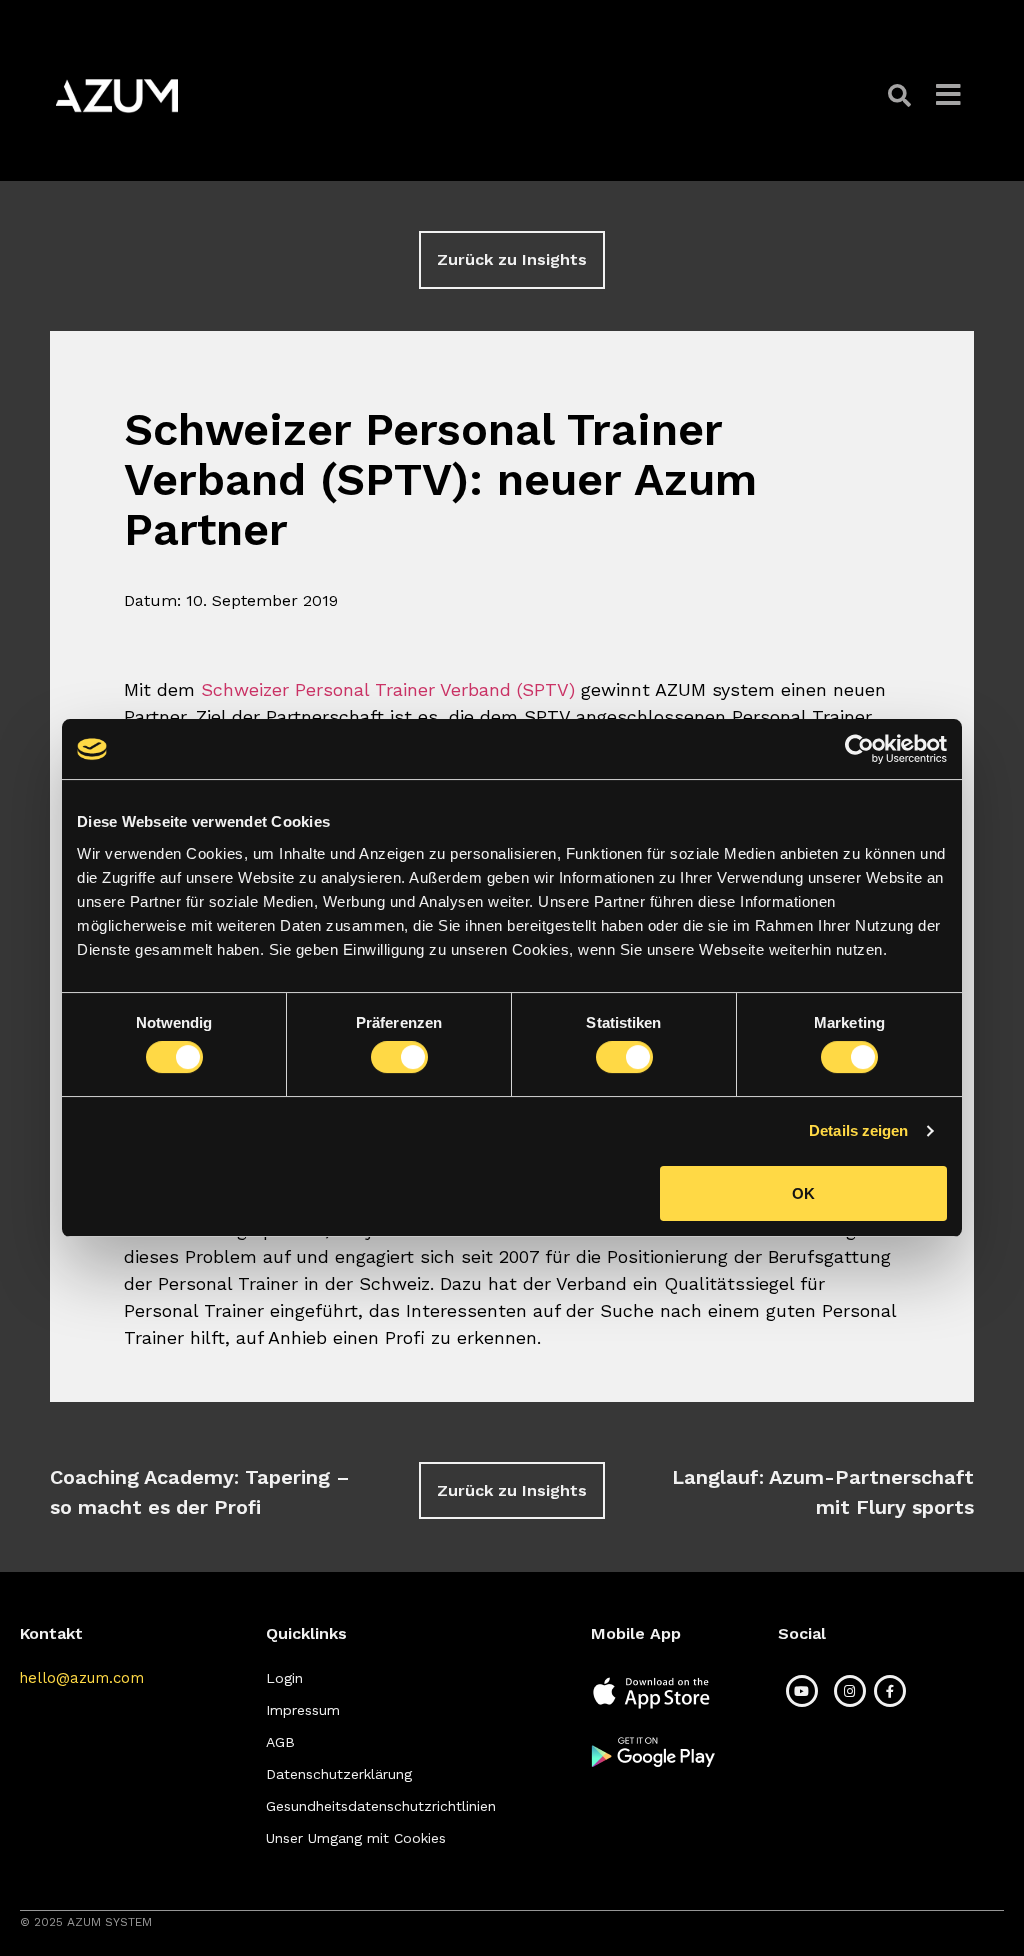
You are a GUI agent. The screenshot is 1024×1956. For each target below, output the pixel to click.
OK (803, 1193)
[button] (902, 95)
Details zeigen (858, 1130)
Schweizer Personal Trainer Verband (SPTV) (388, 689)
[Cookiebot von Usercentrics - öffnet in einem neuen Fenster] (859, 749)
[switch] (399, 1057)
